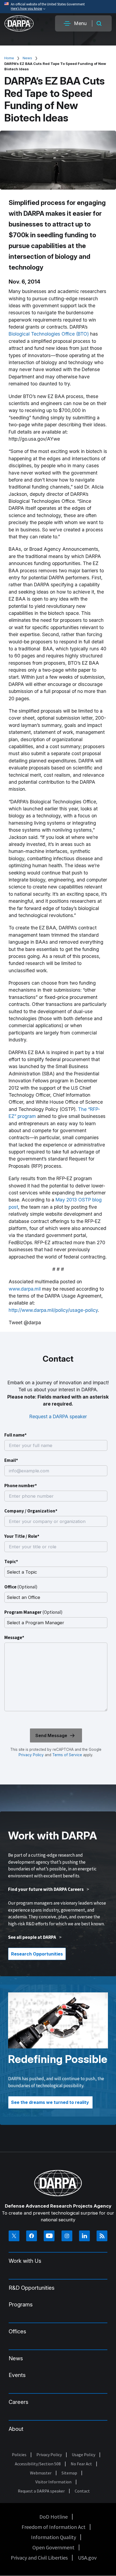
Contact (82, 2491)
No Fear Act (81, 2464)
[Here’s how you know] (58, 7)
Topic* (11, 1561)
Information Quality (54, 2537)
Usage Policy (83, 2455)
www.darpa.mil (25, 1289)
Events (17, 2375)
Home (9, 58)
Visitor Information (53, 2482)
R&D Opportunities (32, 2288)
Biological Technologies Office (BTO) (49, 334)
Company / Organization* (31, 1511)
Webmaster (41, 2473)
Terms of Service (67, 1755)
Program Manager (33, 1612)
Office (21, 1587)
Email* (11, 1460)
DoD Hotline (54, 2517)
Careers (18, 2402)
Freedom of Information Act (54, 2527)
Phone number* (21, 1486)
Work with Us (25, 2261)
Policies (19, 2455)
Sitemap (69, 2473)
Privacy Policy (31, 1755)
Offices (17, 2331)
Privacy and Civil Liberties (39, 2558)
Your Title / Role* (22, 1536)
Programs (21, 2305)
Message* (14, 1637)
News (27, 58)
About (16, 2429)
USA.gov (87, 2558)
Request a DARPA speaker (58, 1416)
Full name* (16, 1435)
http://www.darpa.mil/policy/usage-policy (53, 1310)
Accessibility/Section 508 (38, 2464)
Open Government (53, 2547)
